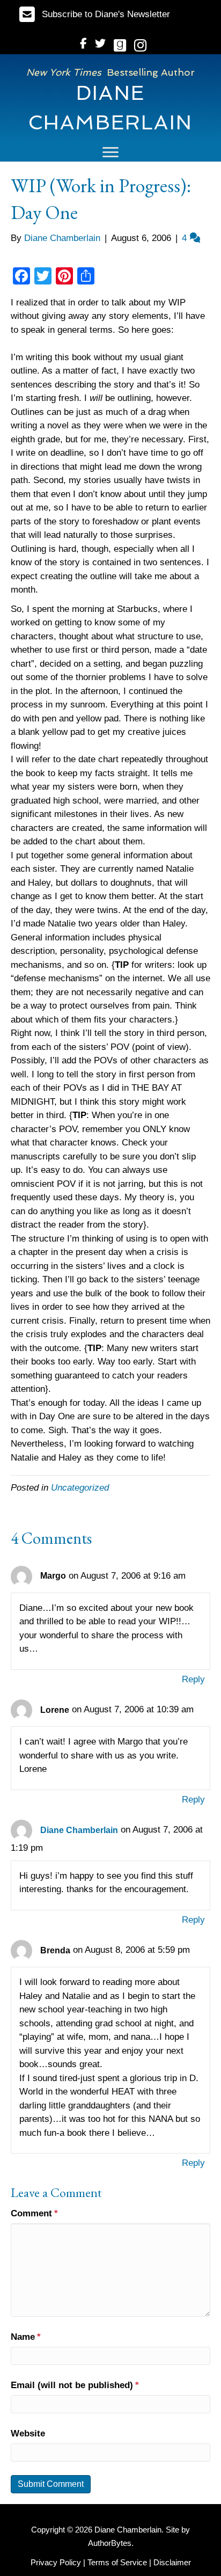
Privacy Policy (56, 2562)
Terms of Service (117, 2562)
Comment (34, 2213)
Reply (193, 1679)
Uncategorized (80, 1488)
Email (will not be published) (75, 2385)
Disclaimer (172, 2562)
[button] (95, 14)
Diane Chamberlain (79, 1830)
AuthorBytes (110, 2543)
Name (26, 2337)
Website (28, 2433)
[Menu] (110, 152)
